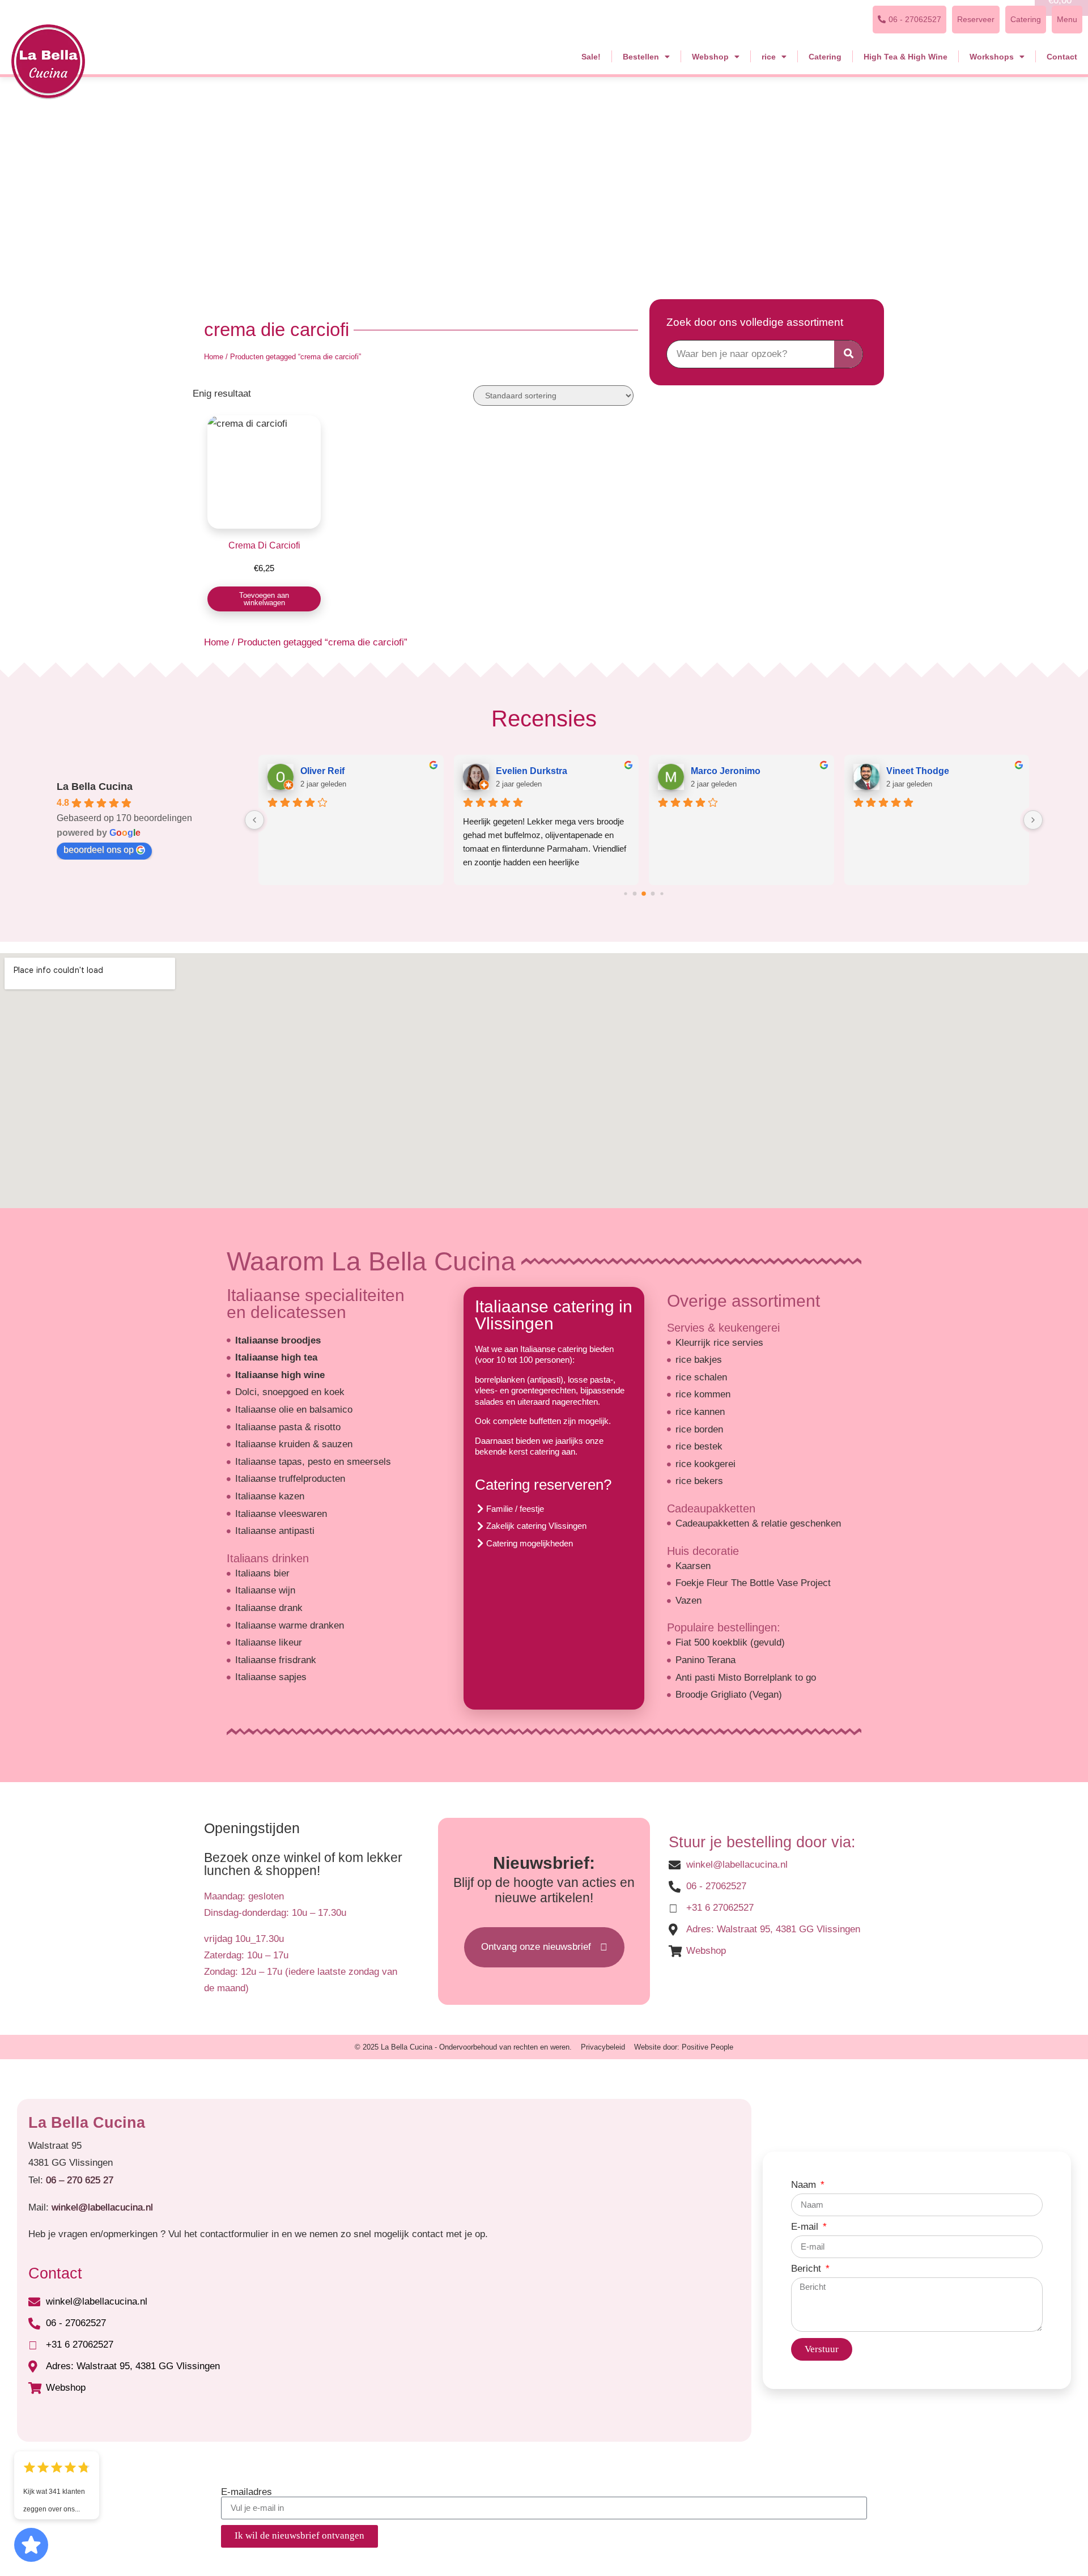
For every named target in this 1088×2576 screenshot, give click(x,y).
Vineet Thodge (918, 771)
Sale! (591, 57)
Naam (805, 2185)
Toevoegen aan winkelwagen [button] (264, 599)
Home (214, 357)
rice (769, 57)
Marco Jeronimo (726, 771)
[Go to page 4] (662, 893)
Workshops (992, 57)
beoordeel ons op (99, 850)
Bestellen (641, 57)
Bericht (807, 2269)
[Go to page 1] (635, 894)
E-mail (806, 2227)
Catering (825, 57)
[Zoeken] (848, 354)
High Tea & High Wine (906, 57)
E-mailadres (246, 2492)
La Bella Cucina (95, 787)
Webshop (710, 57)
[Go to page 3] (653, 894)
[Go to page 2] (644, 894)
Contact (1062, 57)
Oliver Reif (322, 771)
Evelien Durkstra (532, 771)
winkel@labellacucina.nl (102, 2207)
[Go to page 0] (625, 893)
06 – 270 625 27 (80, 2180)
